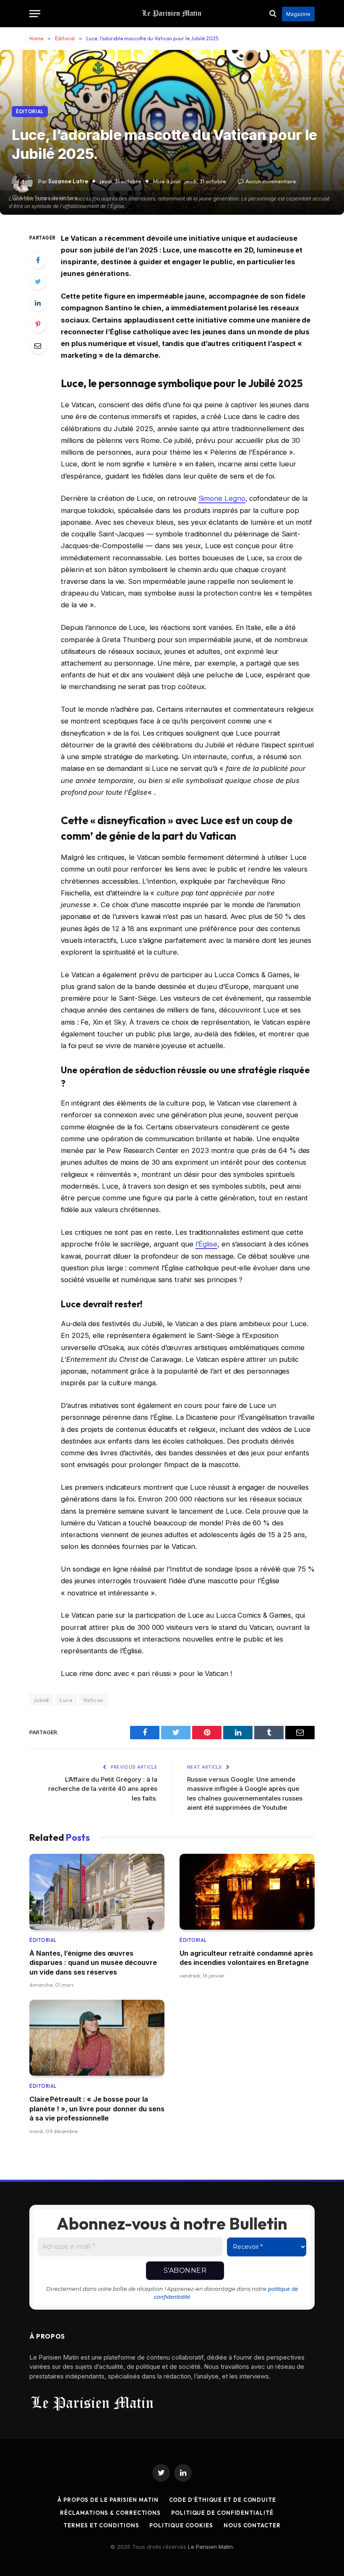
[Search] (273, 14)
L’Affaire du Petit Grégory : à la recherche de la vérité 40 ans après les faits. (103, 1789)
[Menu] (35, 14)
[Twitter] (38, 281)
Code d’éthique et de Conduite (223, 2500)
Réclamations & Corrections (110, 2513)
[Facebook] (38, 260)
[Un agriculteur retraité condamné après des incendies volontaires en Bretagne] (247, 1892)
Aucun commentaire (271, 181)
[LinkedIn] (38, 303)
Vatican (93, 1700)
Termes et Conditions (101, 2525)
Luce (66, 1700)
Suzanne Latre (68, 181)
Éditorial (30, 112)
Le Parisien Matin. (211, 2547)
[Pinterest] (38, 324)
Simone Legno (222, 498)
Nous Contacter (252, 2525)
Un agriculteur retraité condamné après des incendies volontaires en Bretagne (246, 1958)
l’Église (206, 1244)
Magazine (298, 14)
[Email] (38, 346)
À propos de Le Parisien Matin (108, 2500)
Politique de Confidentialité (222, 2513)
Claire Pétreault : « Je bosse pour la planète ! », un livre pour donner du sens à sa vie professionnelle (97, 2109)
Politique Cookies (181, 2525)
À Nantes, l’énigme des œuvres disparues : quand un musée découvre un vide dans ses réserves (93, 1963)
